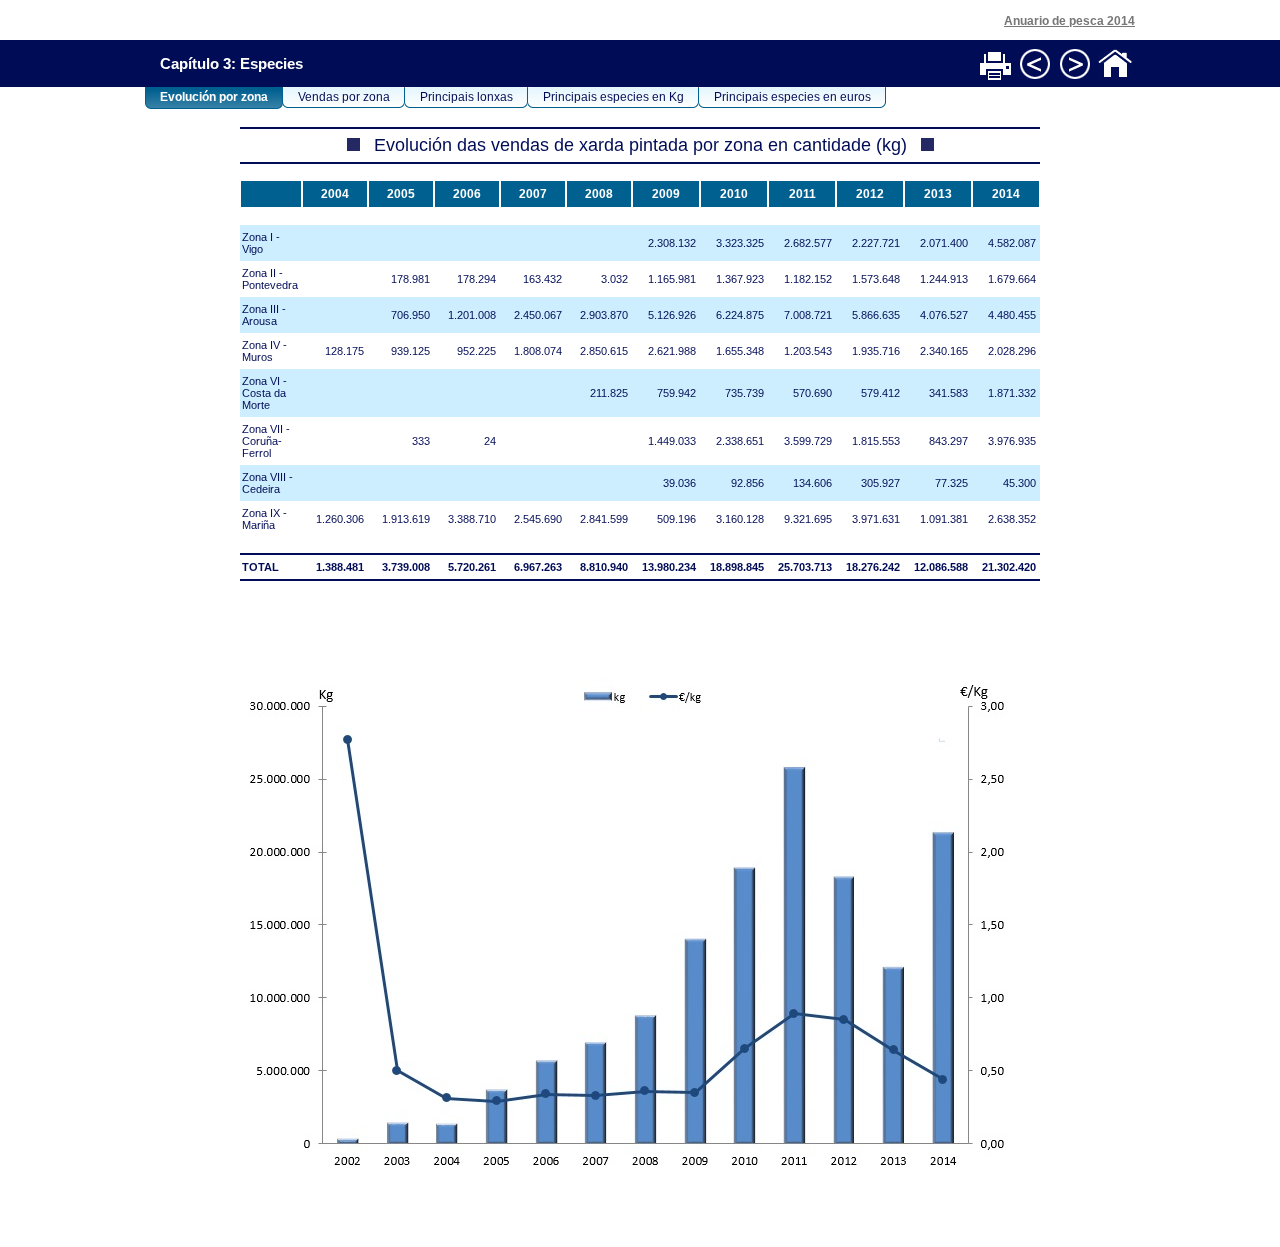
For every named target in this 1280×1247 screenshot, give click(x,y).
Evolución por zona (214, 97)
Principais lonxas (466, 97)
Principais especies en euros (792, 97)
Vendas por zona (344, 97)
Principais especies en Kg (613, 97)
